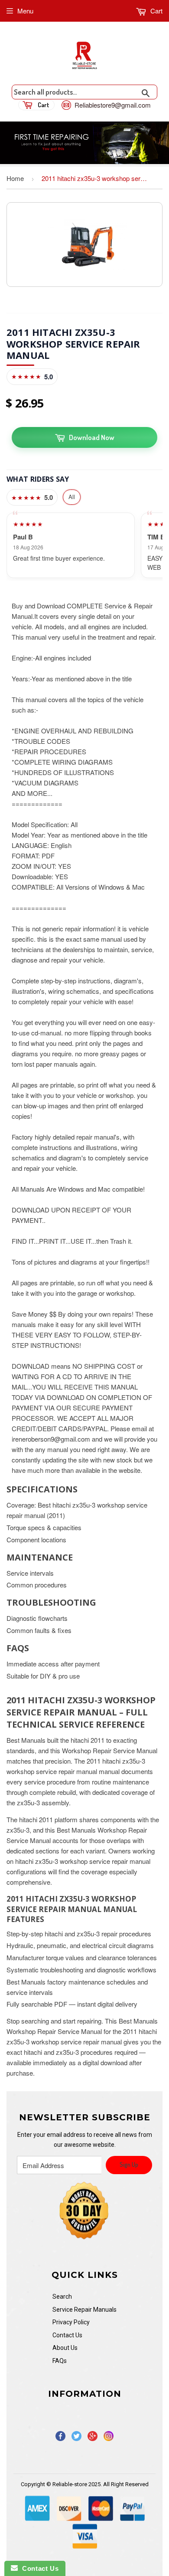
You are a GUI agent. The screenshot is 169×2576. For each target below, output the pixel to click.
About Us (65, 2348)
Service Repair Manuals (84, 2310)
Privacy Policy (71, 2322)
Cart (156, 11)
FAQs (60, 2361)
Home (15, 178)
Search (62, 2297)
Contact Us (67, 2335)
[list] (84, 545)
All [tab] (72, 497)
